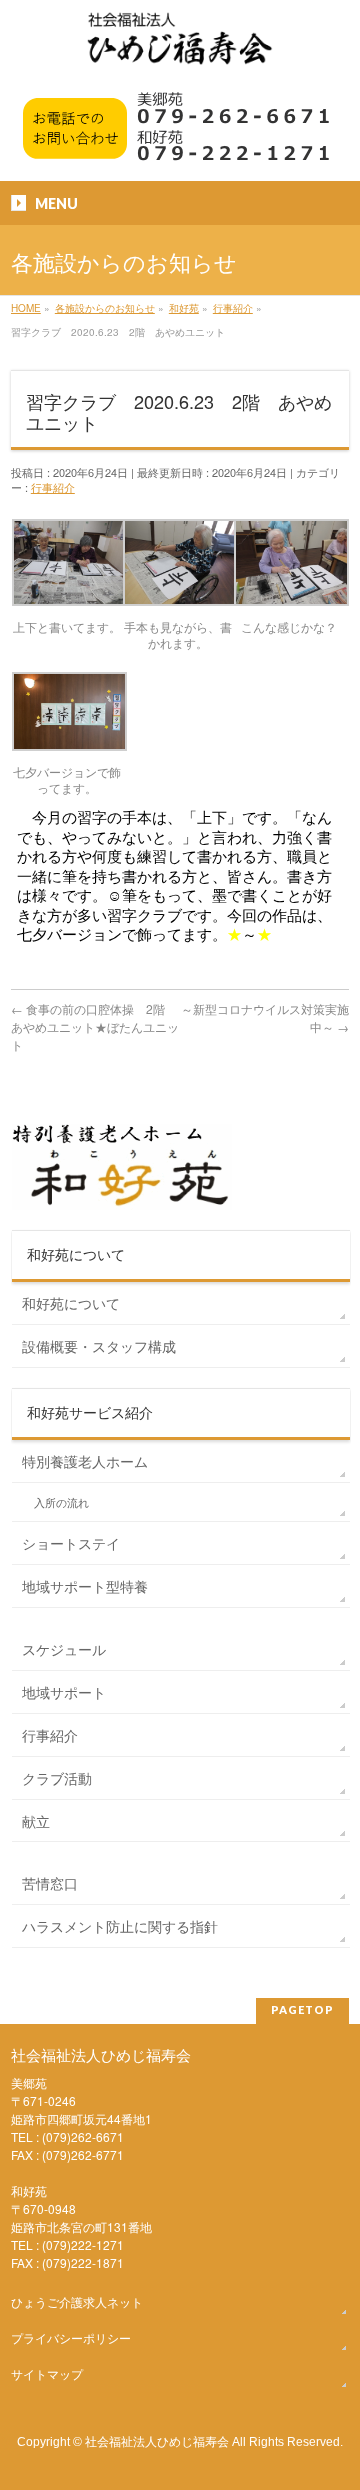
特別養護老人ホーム (85, 1461)
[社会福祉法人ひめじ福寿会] (180, 48)
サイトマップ (47, 2373)
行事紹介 (53, 487)
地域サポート (64, 1692)
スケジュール (64, 1649)
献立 (36, 1821)
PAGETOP (302, 2009)
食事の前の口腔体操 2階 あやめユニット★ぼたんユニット (95, 1026)
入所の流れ (61, 1502)
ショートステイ (71, 1543)
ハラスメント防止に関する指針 (120, 1926)
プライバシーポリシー (71, 2337)
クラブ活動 (57, 1778)
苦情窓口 (50, 1883)
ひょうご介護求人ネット (77, 2301)
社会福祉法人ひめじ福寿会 (157, 2440)
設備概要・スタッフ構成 (99, 1346)
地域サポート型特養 (85, 1586)
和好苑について (71, 1303)
